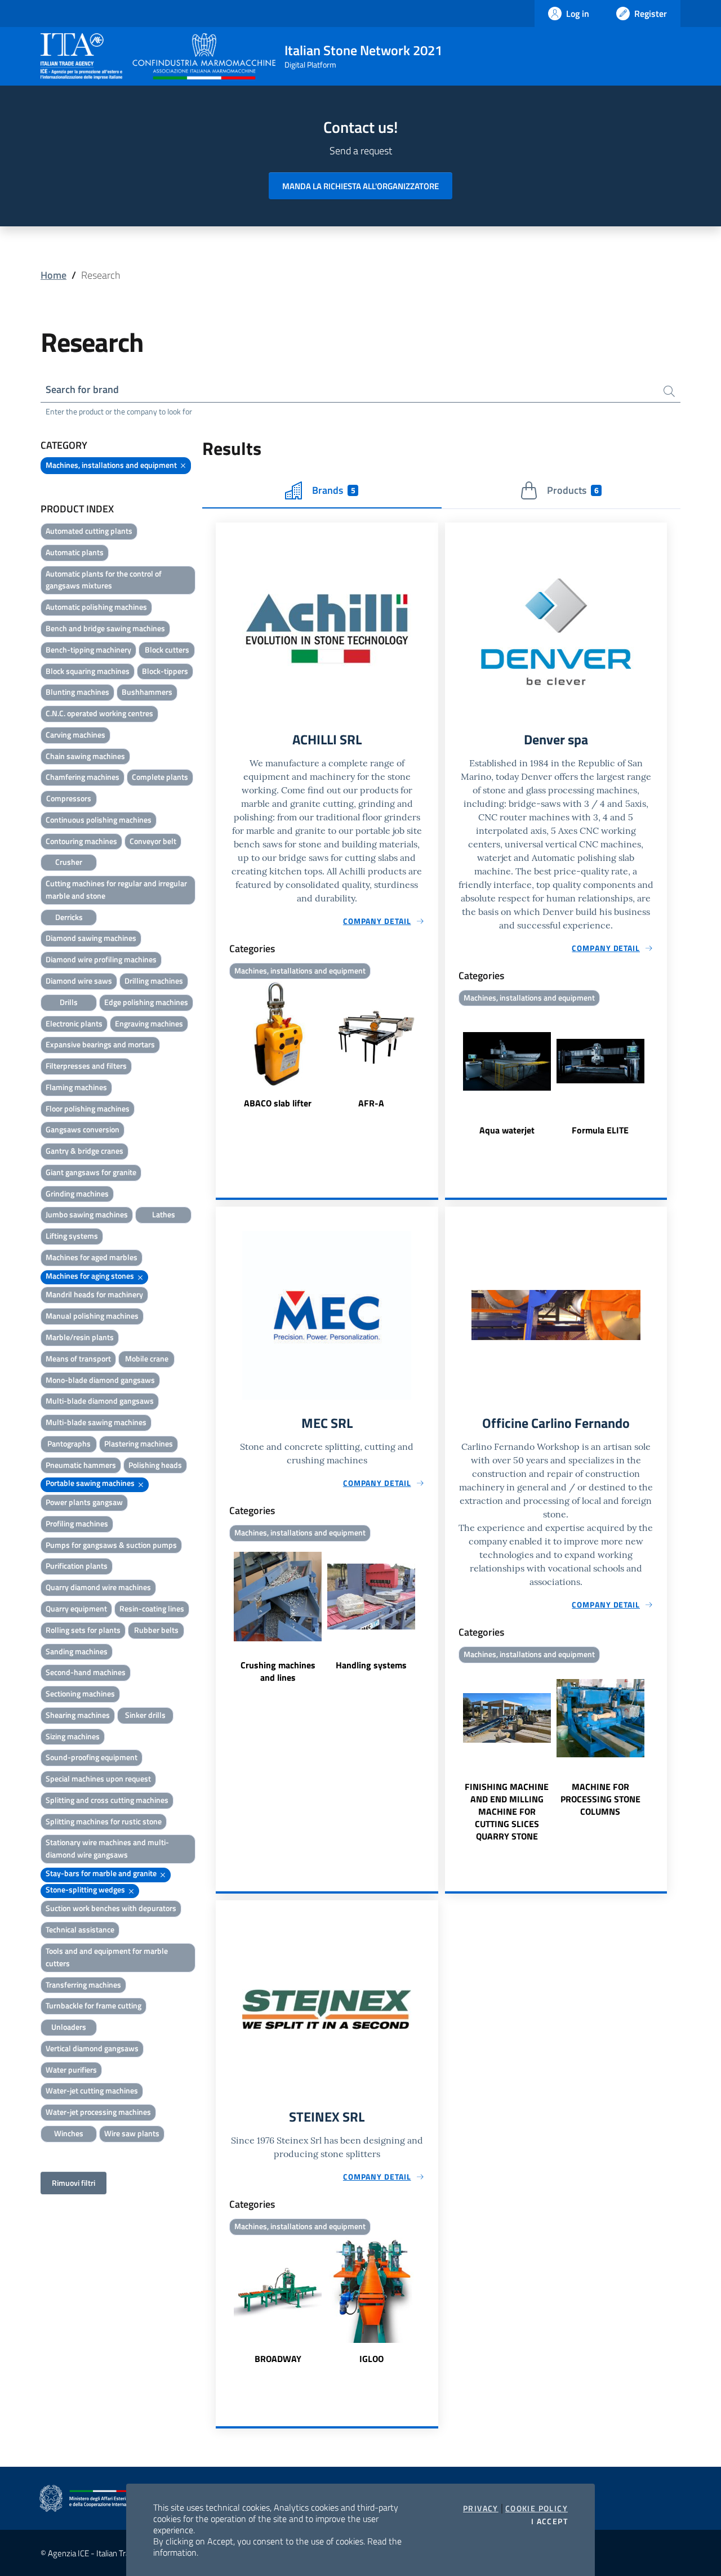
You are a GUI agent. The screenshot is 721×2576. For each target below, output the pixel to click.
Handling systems (371, 1665)
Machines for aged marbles (92, 1257)
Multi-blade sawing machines (96, 1422)
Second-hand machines (86, 1672)
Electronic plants (74, 1023)
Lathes (164, 1214)
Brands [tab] (333, 490)
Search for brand (82, 389)
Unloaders (69, 2027)
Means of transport (78, 1358)
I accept (549, 2521)
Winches (69, 2133)
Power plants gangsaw (84, 1502)
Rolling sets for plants (83, 1630)
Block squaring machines (88, 671)
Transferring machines (83, 1985)
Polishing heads (155, 1465)
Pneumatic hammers (81, 1465)
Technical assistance (80, 1929)
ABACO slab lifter (278, 1103)
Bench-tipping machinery (88, 649)
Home (54, 275)
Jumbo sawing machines (87, 1214)
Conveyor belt (153, 841)
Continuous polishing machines (99, 820)
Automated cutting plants (89, 531)
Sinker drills (145, 1715)
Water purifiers (71, 2070)
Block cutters (167, 649)
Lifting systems (72, 1236)
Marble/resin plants (80, 1337)
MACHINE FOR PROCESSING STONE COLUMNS (600, 1799)
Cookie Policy (537, 2508)
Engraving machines (149, 1023)
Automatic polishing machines (96, 607)
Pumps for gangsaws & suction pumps (111, 1545)
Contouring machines (81, 841)
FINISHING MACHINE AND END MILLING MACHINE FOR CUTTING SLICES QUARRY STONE (507, 1811)
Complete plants (160, 777)
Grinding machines (77, 1193)
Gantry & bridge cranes (84, 1151)
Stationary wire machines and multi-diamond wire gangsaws (107, 1848)
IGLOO (371, 2359)
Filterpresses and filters (86, 1066)
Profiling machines (77, 1523)
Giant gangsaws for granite (91, 1172)
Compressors (69, 798)
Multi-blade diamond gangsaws (100, 1401)
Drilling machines (154, 981)
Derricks (69, 917)
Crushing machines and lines (278, 1671)
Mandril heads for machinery (94, 1294)
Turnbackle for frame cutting (94, 2005)
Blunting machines (77, 692)
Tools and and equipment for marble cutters (107, 1957)
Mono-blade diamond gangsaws (100, 1380)
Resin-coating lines (152, 1608)
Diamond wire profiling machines (101, 959)
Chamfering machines (83, 777)
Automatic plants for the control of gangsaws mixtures (104, 580)
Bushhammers (147, 692)
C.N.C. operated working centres (99, 713)
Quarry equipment (76, 1608)
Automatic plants (75, 552)
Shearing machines (78, 1715)
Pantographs (69, 1443)
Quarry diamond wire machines (98, 1587)
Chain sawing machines (85, 756)
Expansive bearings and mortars (100, 1044)
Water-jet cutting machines (92, 2090)
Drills (69, 1002)
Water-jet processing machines (98, 2112)
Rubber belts (156, 1630)
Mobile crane (147, 1358)
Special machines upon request (98, 1778)
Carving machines (75, 735)
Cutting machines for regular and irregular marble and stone (116, 889)
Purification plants (77, 1566)
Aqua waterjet (507, 1130)
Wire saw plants (132, 2133)
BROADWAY (278, 2359)
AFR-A (371, 1103)
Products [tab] (573, 490)
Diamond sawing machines (91, 938)
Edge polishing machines (146, 1002)
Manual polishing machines (92, 1316)
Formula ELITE (600, 1130)
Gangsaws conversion (83, 1129)
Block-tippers (165, 671)
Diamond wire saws (79, 981)
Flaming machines (76, 1087)
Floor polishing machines (88, 1108)
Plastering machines (139, 1443)
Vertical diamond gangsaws (92, 2048)
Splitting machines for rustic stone (104, 1821)
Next (433, 1046)
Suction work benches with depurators (111, 1908)
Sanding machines (77, 1651)
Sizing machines (73, 1736)
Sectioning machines (80, 1693)
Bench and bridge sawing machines (105, 628)
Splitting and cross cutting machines (107, 1800)
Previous (221, 1046)
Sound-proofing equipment (92, 1757)
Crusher (69, 862)
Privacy (481, 2508)
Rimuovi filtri (74, 2183)
